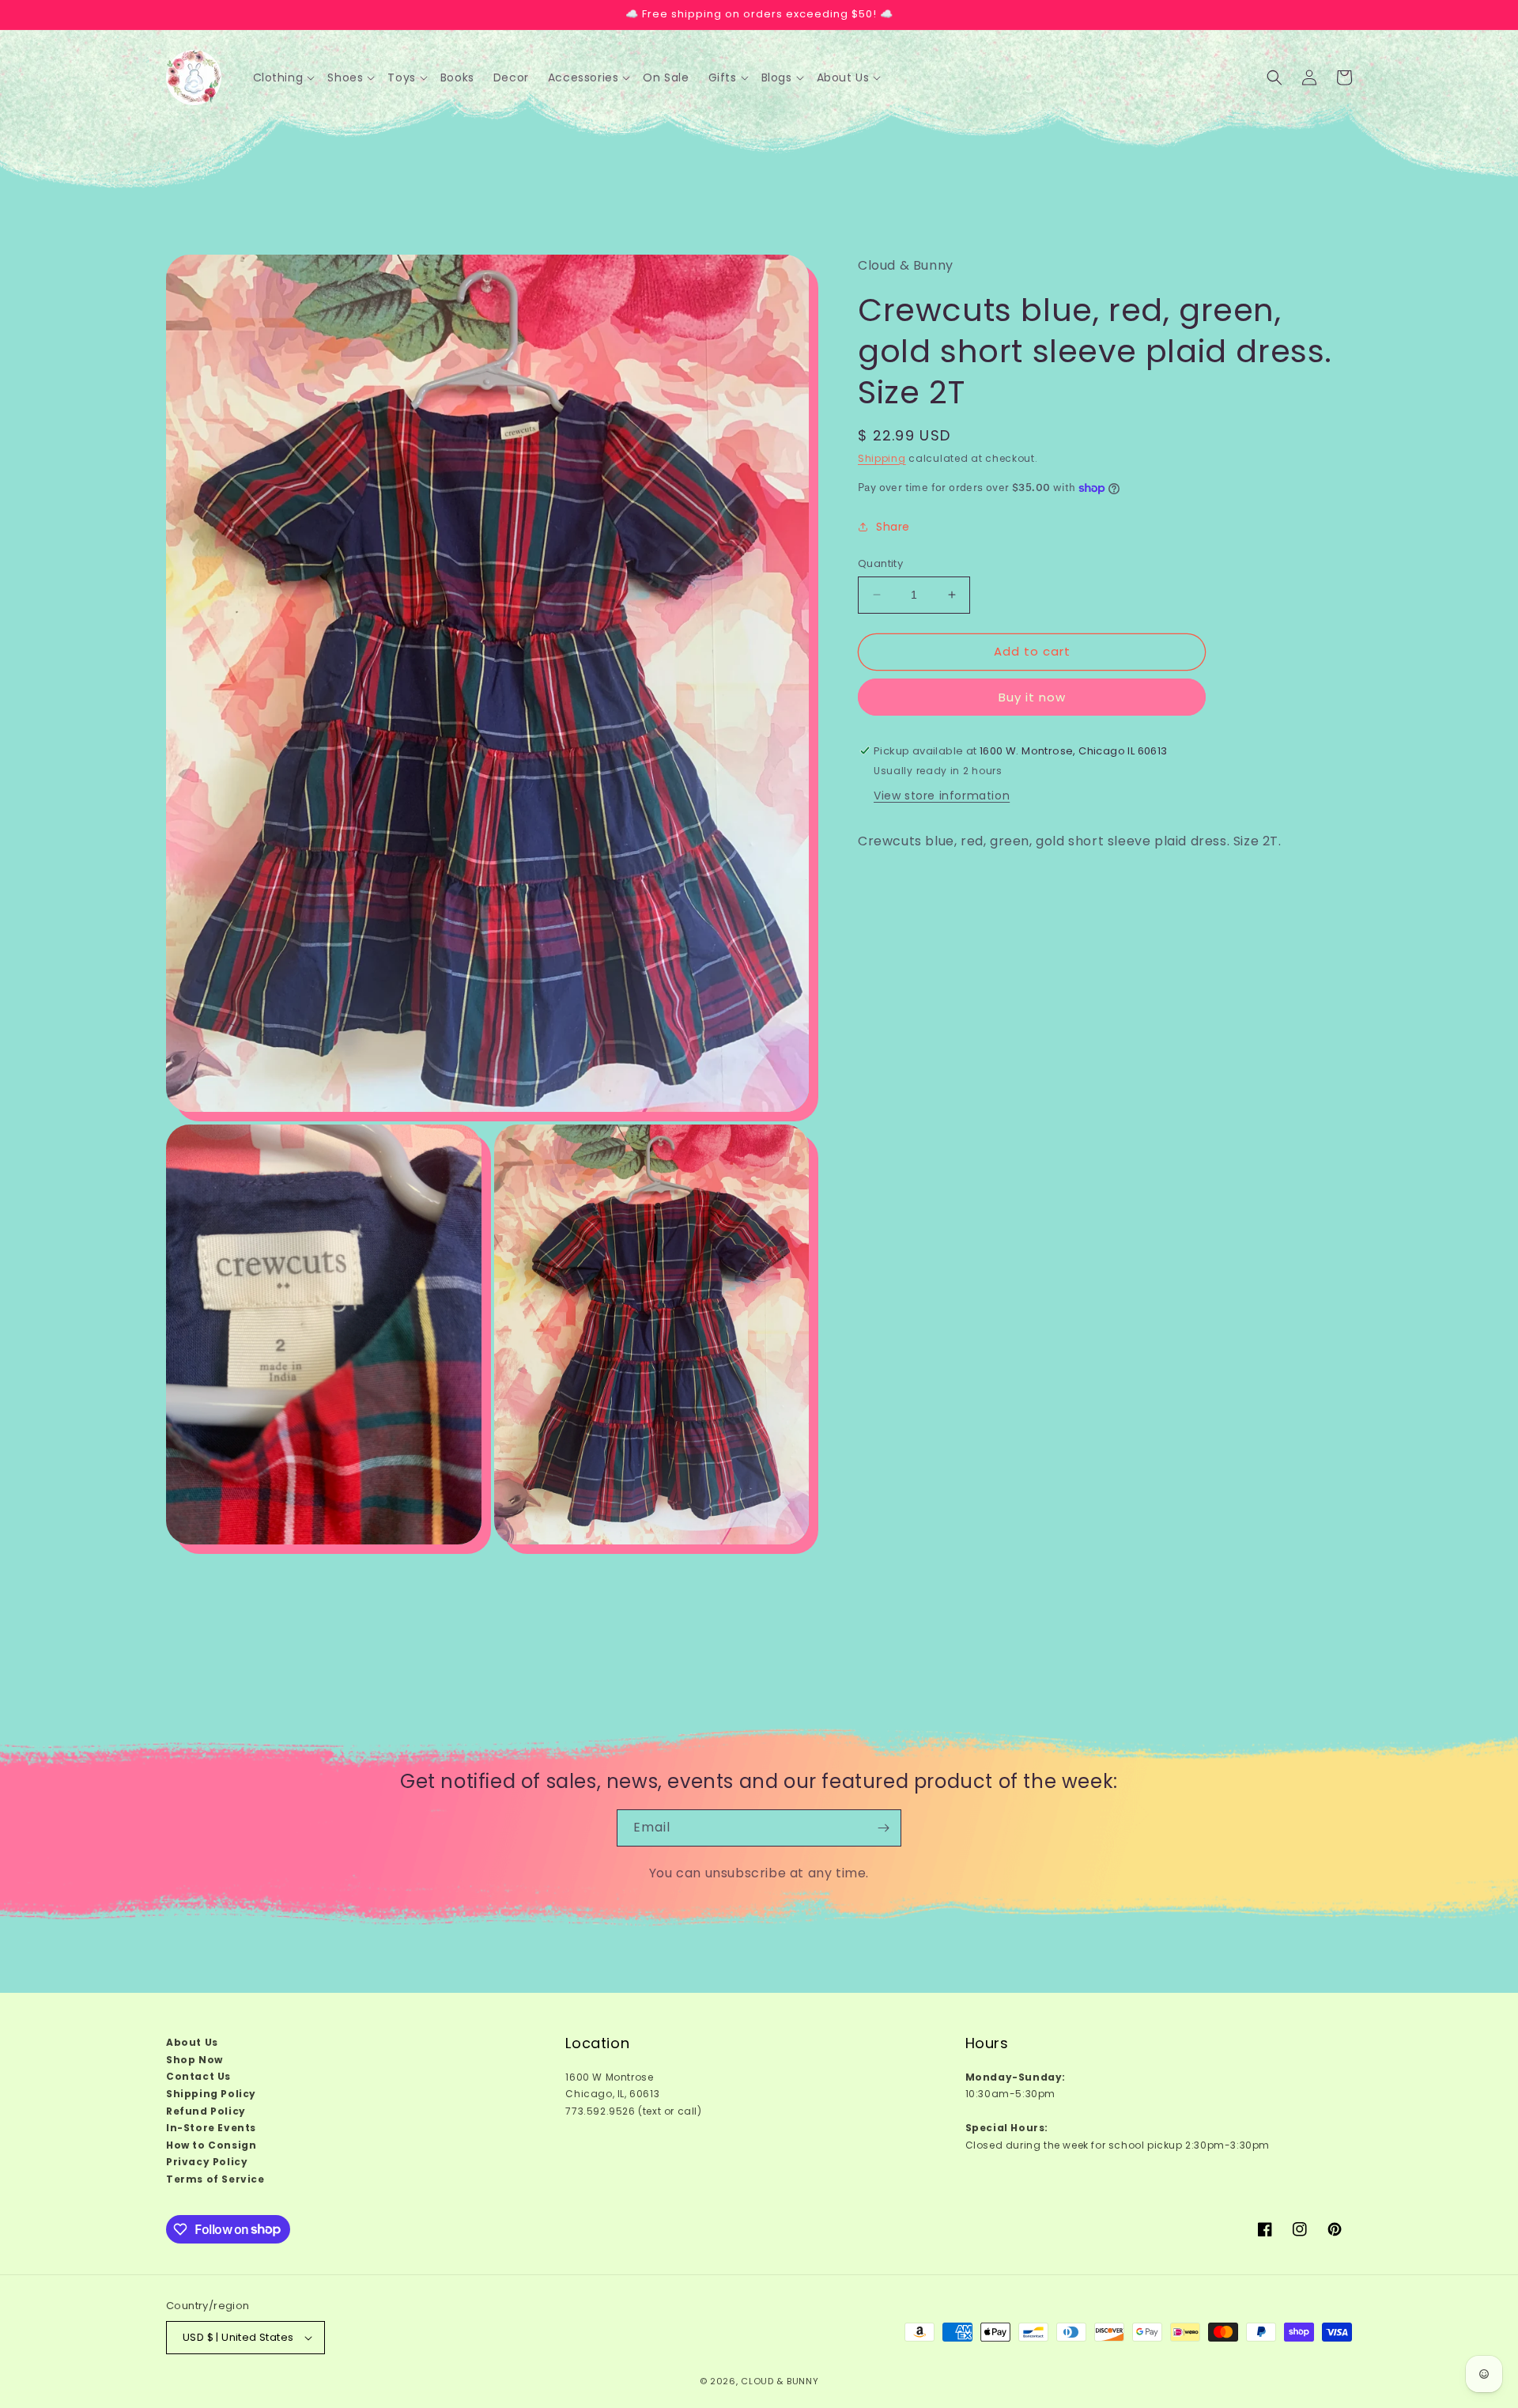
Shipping (882, 458)
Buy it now (1032, 697)
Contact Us (198, 2076)
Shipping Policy (211, 2094)
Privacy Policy (207, 2162)
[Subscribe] (883, 1828)
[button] (284, 77)
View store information (942, 796)
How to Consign (211, 2145)
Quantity (880, 563)
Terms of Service (215, 2179)
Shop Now (194, 2060)
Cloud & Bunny (780, 2381)
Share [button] (893, 527)
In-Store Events (211, 2128)
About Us (192, 2042)
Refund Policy (206, 2111)
